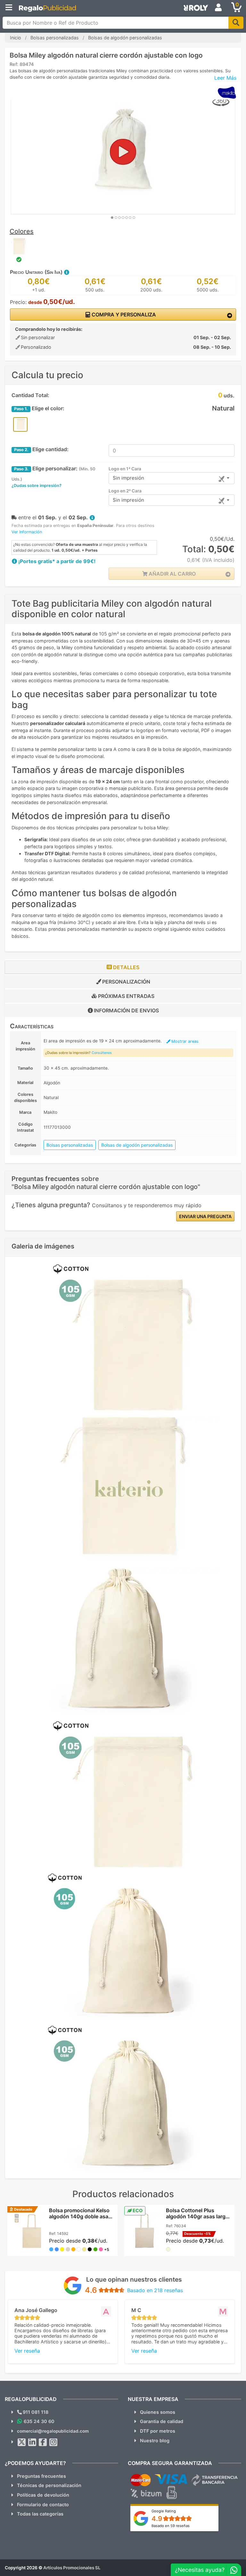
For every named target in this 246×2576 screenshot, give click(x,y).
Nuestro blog (155, 2440)
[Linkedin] (32, 2442)
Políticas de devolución (43, 2495)
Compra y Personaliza (123, 315)
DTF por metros (158, 2431)
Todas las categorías (40, 2514)
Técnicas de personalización (49, 2485)
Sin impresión (128, 478)
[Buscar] (236, 23)
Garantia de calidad (162, 2421)
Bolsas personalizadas (70, 1145)
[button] (66, 272)
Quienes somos (158, 2412)
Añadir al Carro (172, 574)
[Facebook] (43, 2442)
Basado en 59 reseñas (171, 2526)
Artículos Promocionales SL (72, 2568)
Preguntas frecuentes (41, 2476)
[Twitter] (22, 2442)
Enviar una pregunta (205, 1216)
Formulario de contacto (43, 2504)
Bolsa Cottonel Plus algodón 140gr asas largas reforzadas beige (199, 2216)
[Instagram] (53, 2442)
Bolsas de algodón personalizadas (137, 1145)
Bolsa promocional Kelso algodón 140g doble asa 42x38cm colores (79, 2216)
